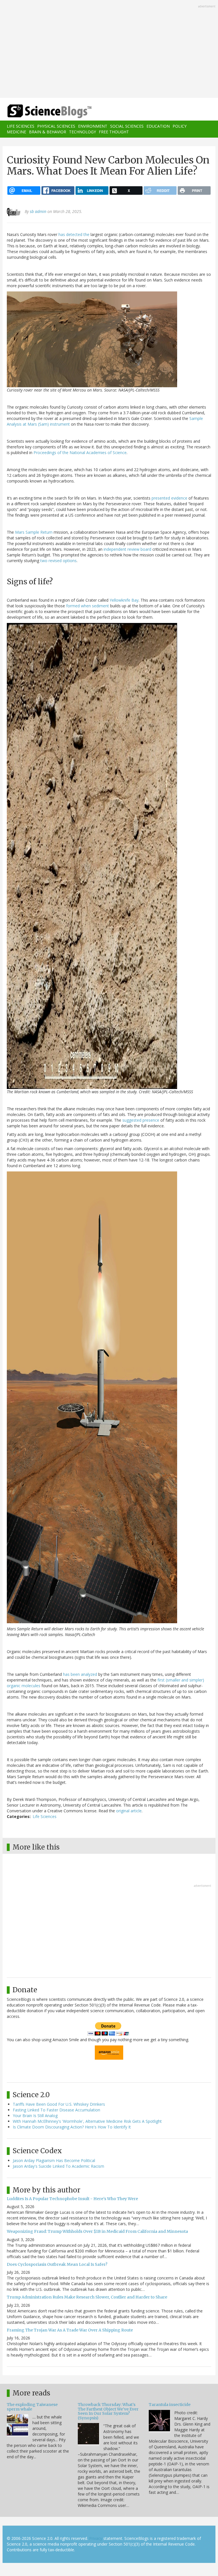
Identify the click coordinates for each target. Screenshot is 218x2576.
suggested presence (141, 1120)
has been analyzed (80, 1674)
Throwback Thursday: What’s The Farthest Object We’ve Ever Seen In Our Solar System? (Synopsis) (108, 2411)
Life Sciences (21, 126)
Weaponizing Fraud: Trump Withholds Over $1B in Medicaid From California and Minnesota (97, 2231)
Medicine (16, 132)
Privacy (96, 2538)
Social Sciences (127, 126)
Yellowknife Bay (124, 600)
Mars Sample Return (34, 532)
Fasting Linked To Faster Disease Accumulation (56, 2110)
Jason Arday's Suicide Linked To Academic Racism (58, 2166)
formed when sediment (88, 606)
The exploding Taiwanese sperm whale (32, 2407)
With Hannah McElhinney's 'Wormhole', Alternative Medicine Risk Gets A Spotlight (87, 2121)
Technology (82, 132)
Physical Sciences (56, 126)
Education (158, 126)
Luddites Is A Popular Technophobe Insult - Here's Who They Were (72, 2199)
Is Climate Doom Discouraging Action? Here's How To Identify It (72, 2127)
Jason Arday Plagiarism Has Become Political (54, 2160)
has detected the (74, 234)
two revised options (58, 561)
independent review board (127, 549)
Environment (93, 126)
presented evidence (169, 498)
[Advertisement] (109, 49)
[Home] (41, 111)
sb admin (38, 211)
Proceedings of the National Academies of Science (80, 453)
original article (129, 1811)
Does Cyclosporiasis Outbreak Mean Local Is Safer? (57, 2264)
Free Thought (114, 132)
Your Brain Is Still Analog (35, 2116)
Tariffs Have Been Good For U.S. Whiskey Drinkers (59, 2104)
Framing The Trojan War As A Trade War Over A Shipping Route (70, 2330)
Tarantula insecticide (170, 2405)
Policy (180, 126)
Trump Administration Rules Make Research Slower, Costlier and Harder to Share (87, 2297)
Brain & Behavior (48, 132)
